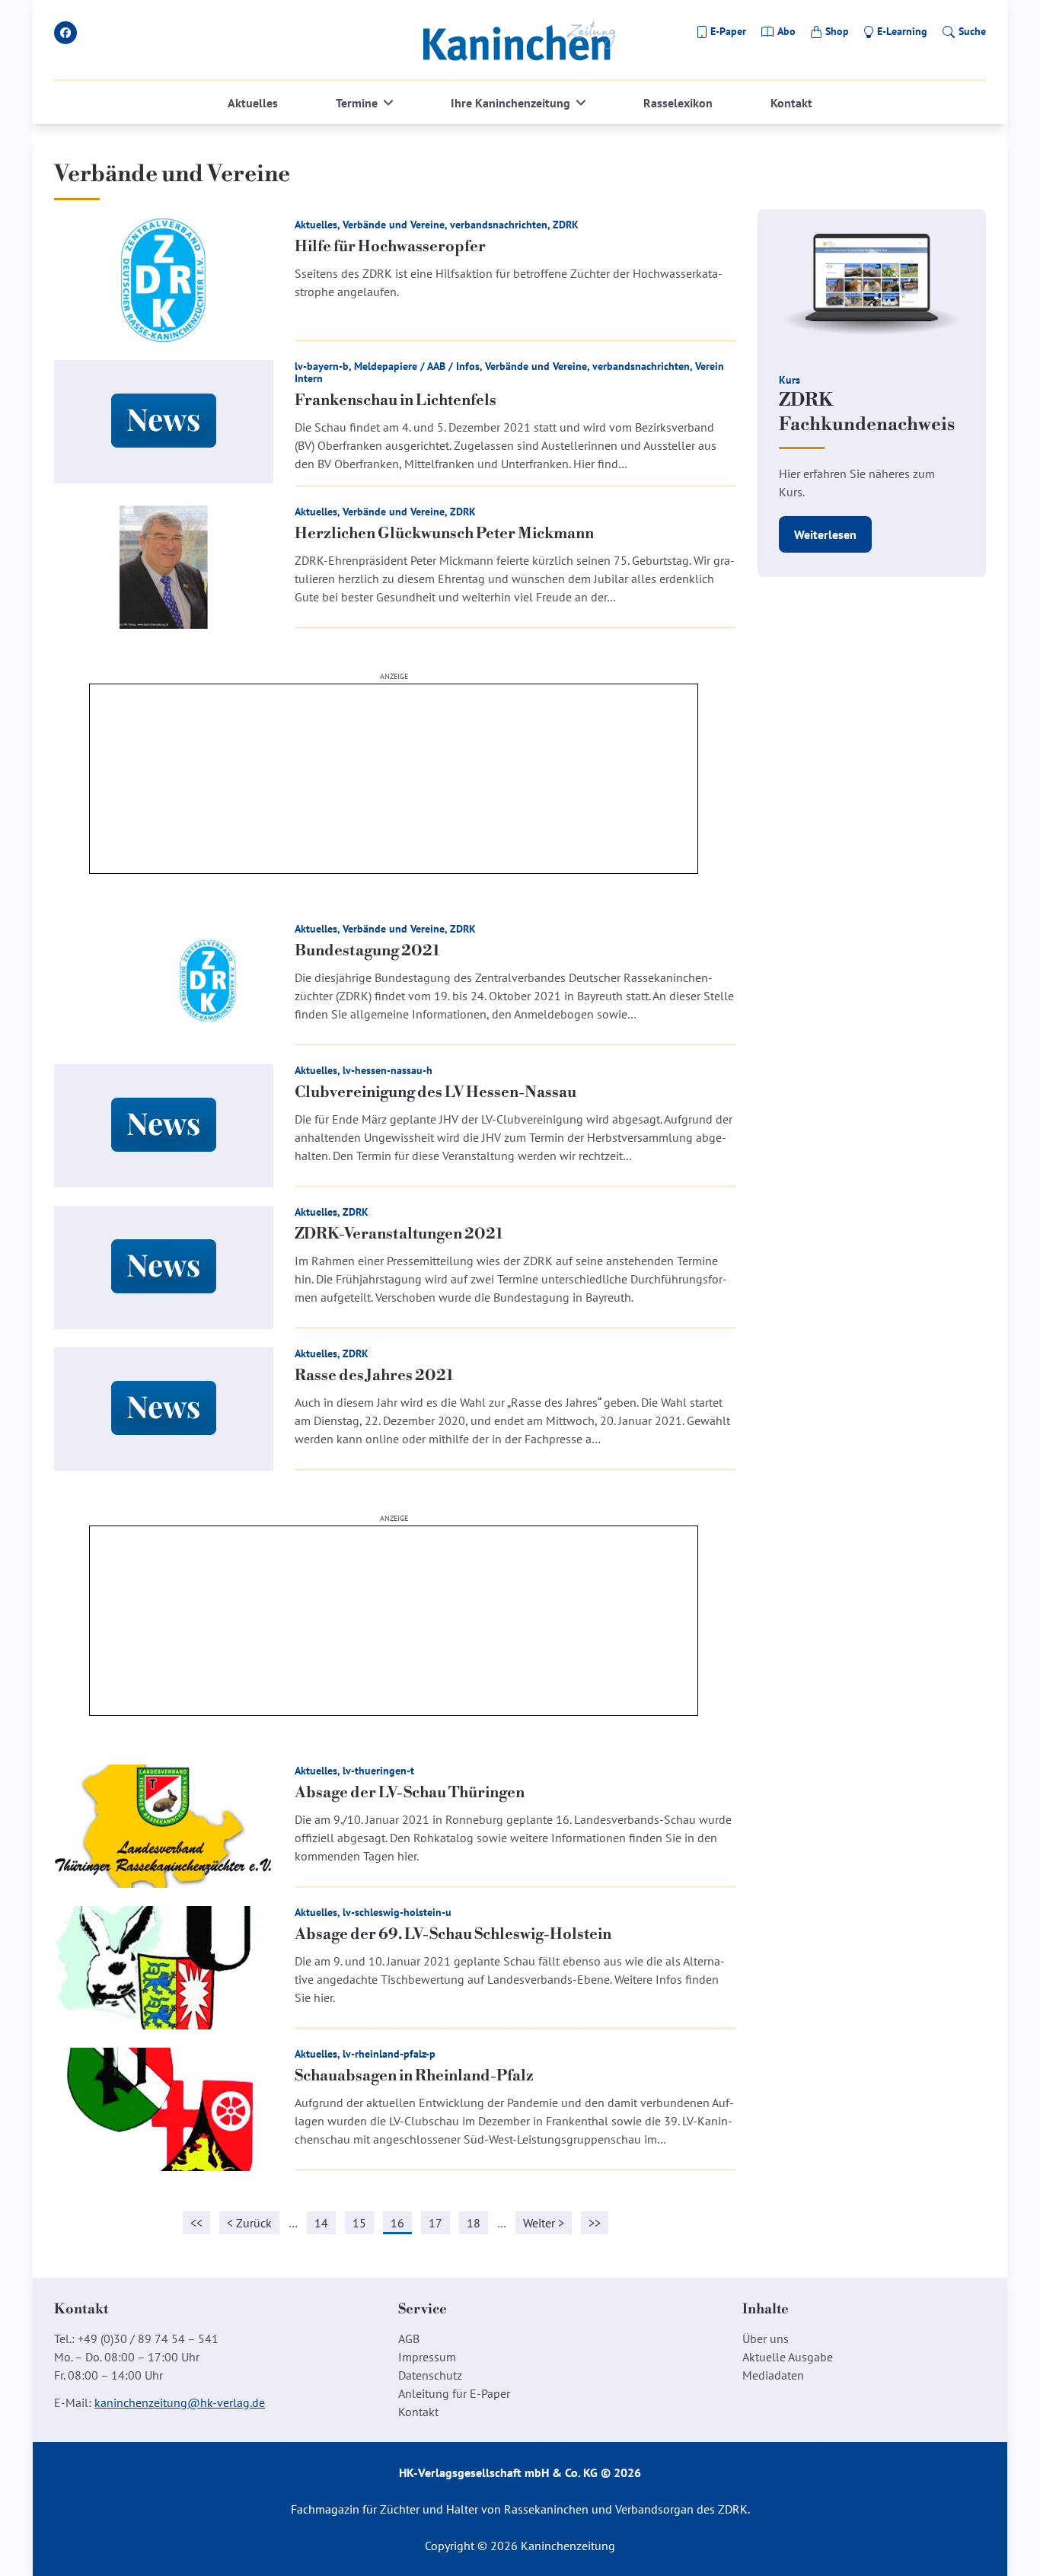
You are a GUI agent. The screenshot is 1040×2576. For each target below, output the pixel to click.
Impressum (427, 2357)
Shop (837, 31)
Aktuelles (253, 103)
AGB (409, 2338)
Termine (357, 103)
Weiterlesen (825, 534)
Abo (786, 31)
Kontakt (791, 103)
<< (196, 2223)
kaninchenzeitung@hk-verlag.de (180, 2402)
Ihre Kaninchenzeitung (510, 103)
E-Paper (728, 31)
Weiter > (544, 2223)
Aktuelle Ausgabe (788, 2357)
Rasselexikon (678, 103)
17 (435, 2223)
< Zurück (249, 2223)
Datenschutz (430, 2375)
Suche (972, 31)
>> (595, 2223)
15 (359, 2223)
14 (321, 2223)
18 (474, 2223)
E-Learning (902, 31)
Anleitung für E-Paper (454, 2393)
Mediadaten (773, 2375)
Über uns (766, 2338)
